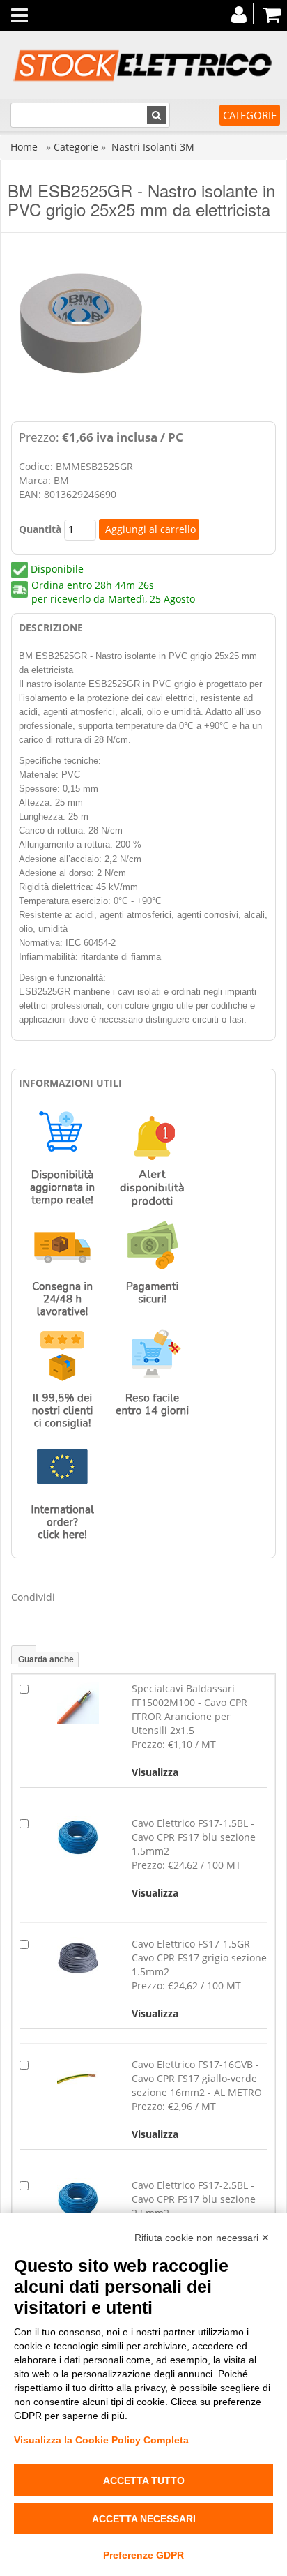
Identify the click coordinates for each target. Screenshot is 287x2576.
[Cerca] (156, 115)
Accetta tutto (144, 2480)
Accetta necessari (144, 2519)
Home (25, 147)
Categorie (250, 115)
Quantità (40, 529)
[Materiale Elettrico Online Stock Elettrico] (143, 65)
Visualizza (155, 1772)
